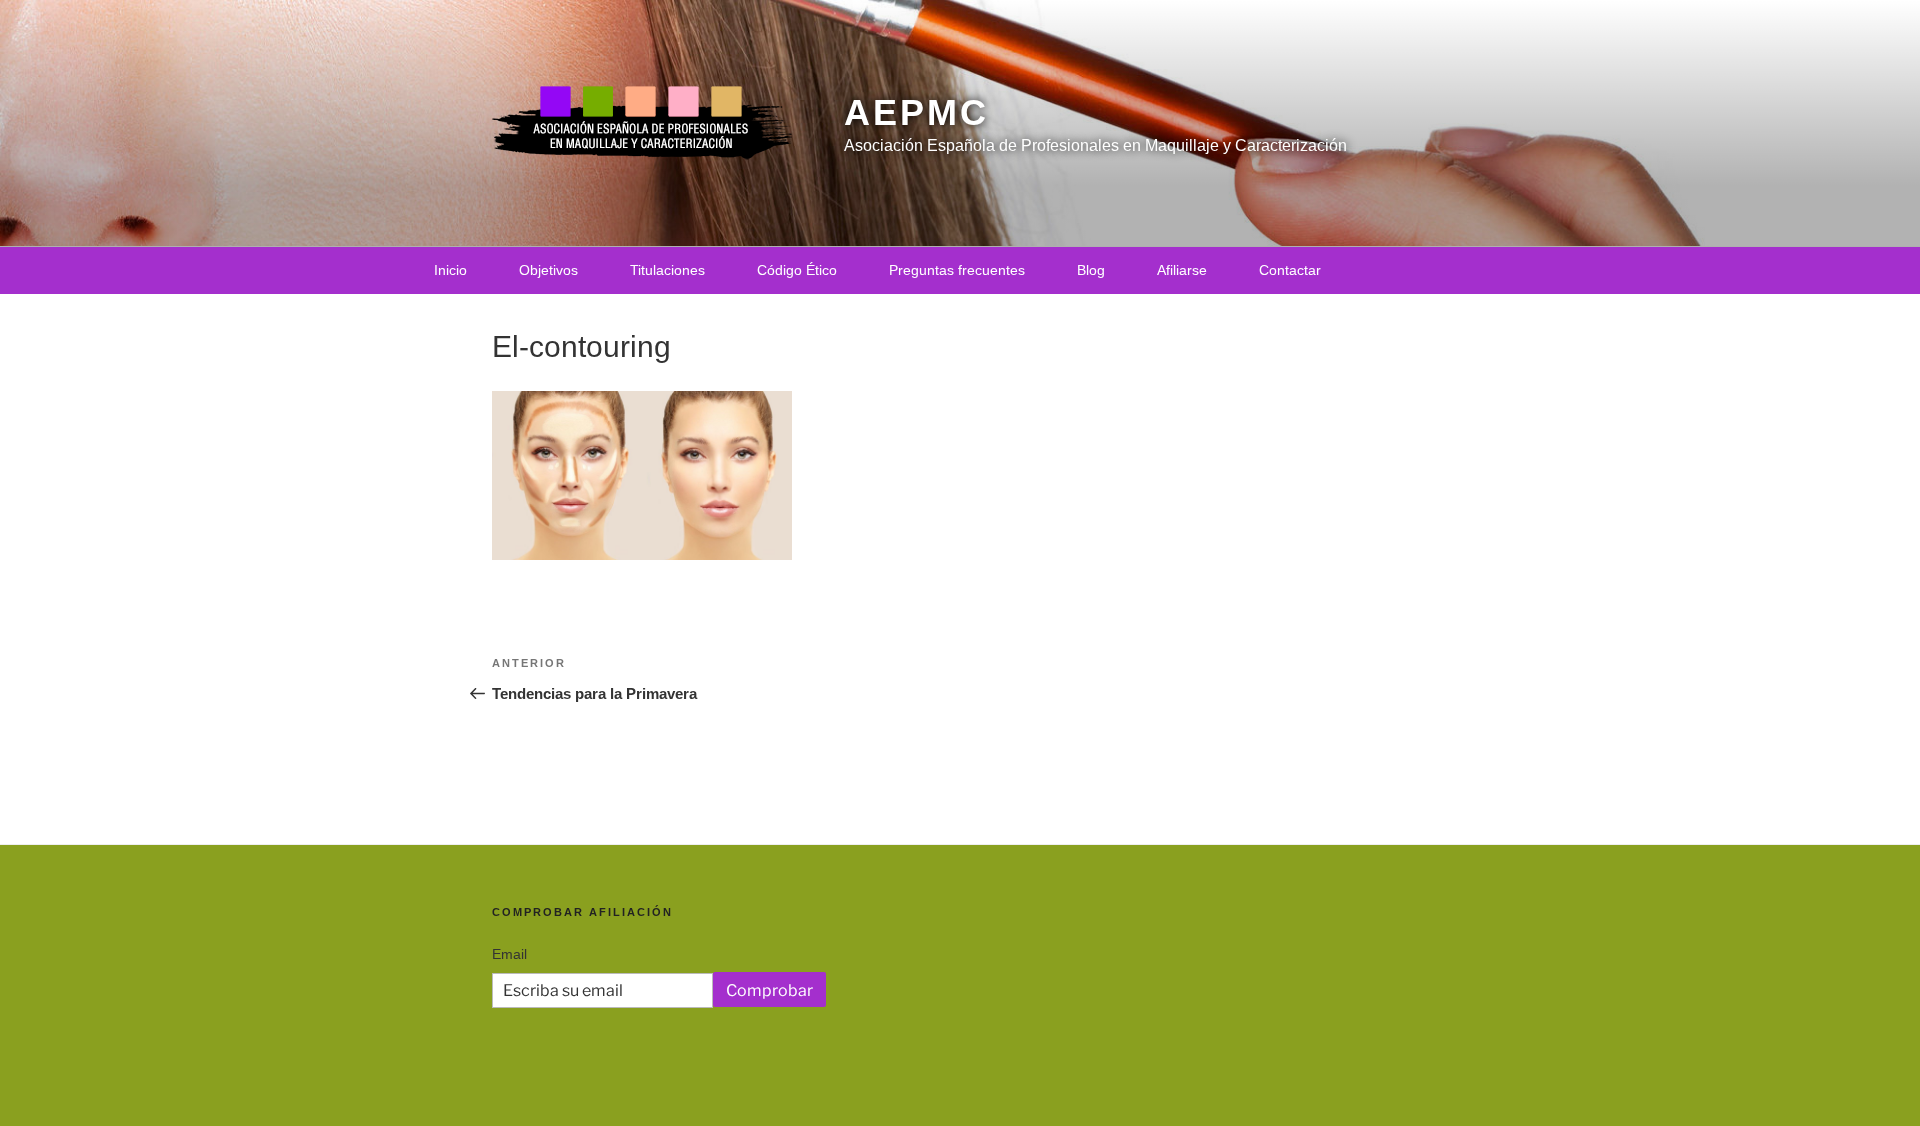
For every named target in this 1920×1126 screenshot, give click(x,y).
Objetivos (548, 270)
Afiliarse (1182, 270)
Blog (1091, 270)
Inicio (450, 270)
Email (509, 954)
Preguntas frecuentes (957, 270)
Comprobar (769, 990)
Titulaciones (667, 270)
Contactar (1290, 270)
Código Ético (797, 270)
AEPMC (916, 112)
